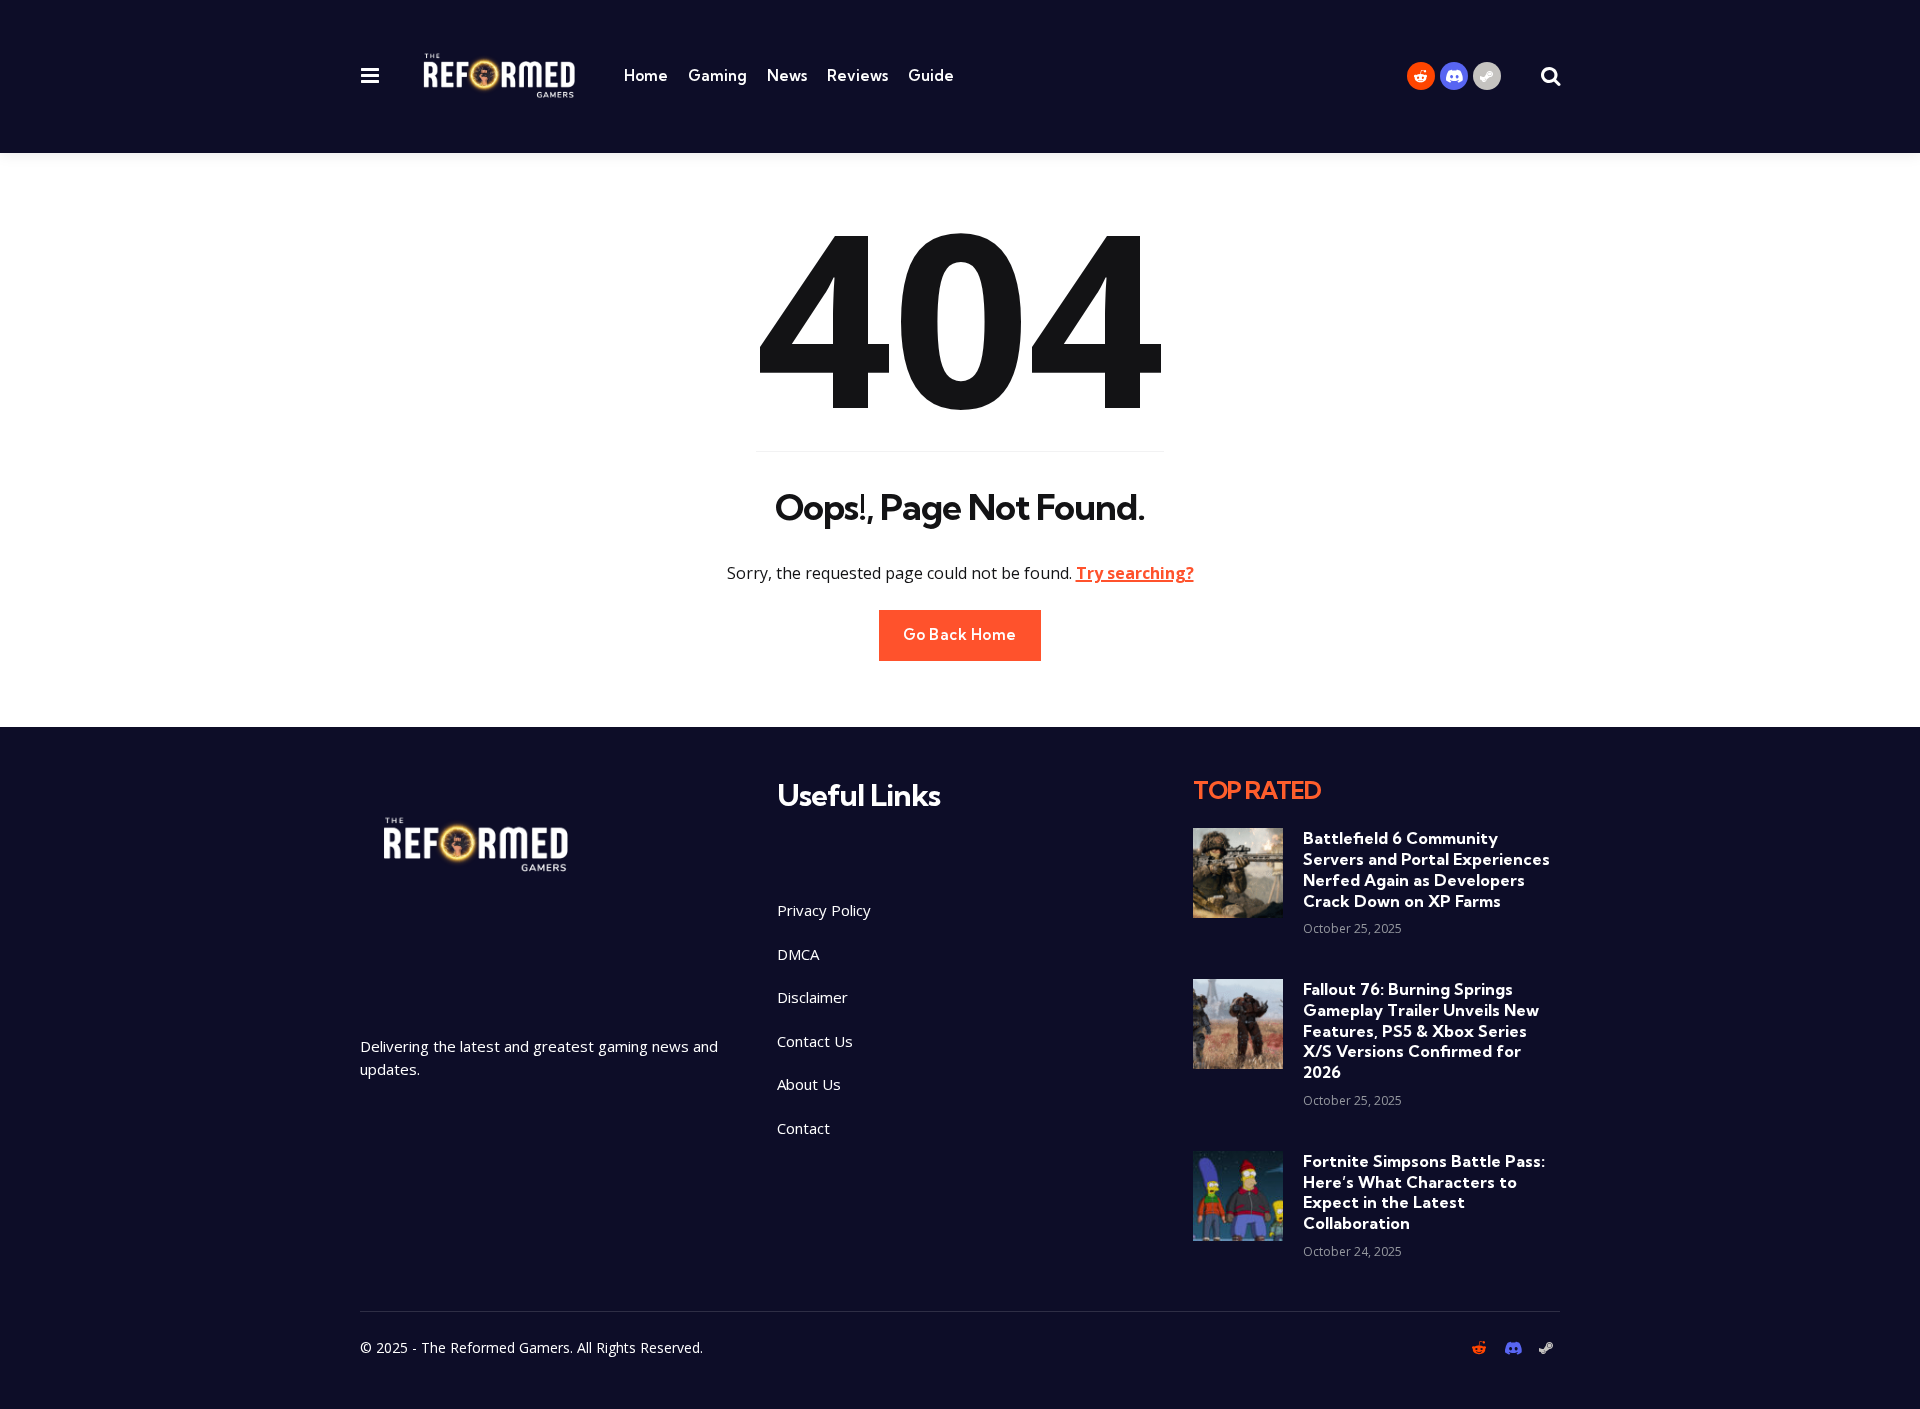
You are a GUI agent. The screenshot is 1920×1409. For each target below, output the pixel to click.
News (787, 75)
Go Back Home (960, 634)
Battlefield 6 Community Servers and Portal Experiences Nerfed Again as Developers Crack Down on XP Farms (1426, 869)
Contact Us (815, 1041)
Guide (931, 75)
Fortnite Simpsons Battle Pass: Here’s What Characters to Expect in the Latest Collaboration (1424, 1192)
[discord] (1454, 76)
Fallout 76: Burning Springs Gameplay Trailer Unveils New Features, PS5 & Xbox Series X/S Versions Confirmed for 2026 (1421, 1030)
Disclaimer (814, 997)
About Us (809, 1084)
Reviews (857, 75)
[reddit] (1421, 76)
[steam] (1487, 76)
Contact (803, 1128)
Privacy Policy (824, 910)
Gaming (717, 75)
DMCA (798, 954)
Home (646, 75)
